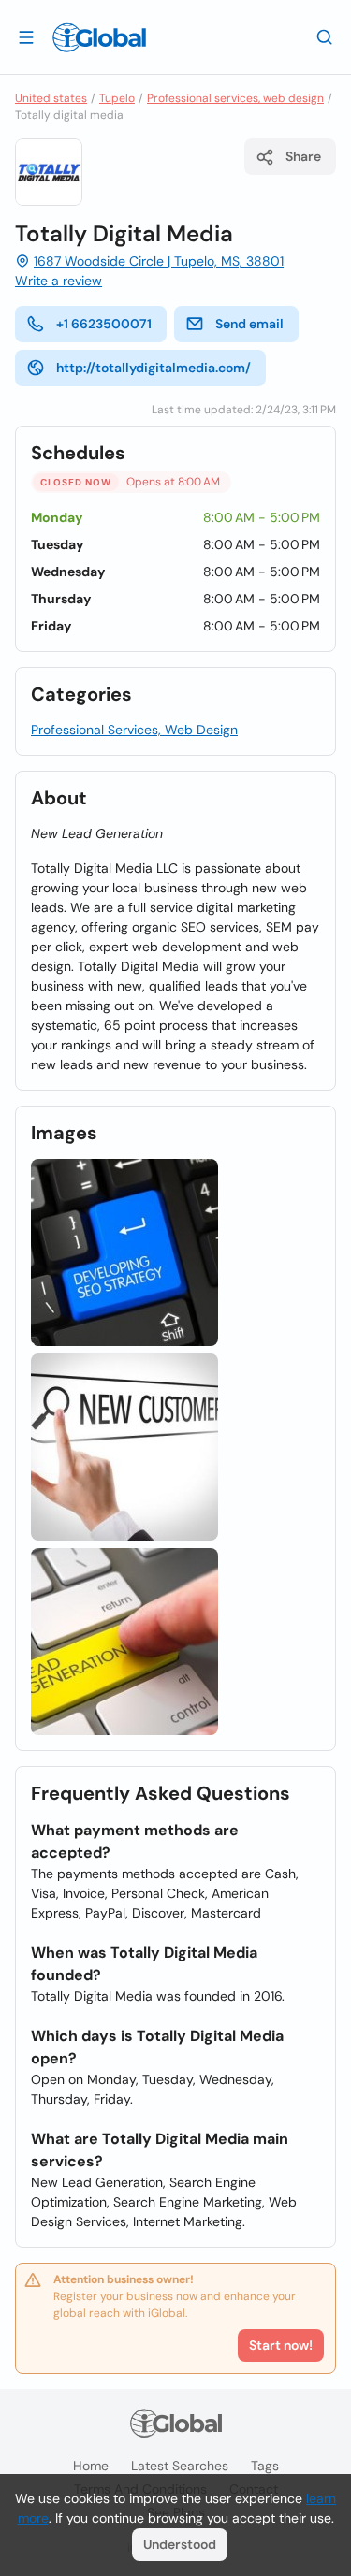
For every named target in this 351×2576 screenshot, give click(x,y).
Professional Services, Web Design (134, 730)
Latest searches (180, 2466)
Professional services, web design (235, 98)
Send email (249, 324)
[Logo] (99, 37)
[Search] (325, 36)
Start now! (281, 2345)
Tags (265, 2466)
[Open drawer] (26, 36)
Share (303, 156)
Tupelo (117, 98)
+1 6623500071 (104, 324)
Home (91, 2466)
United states (51, 98)
